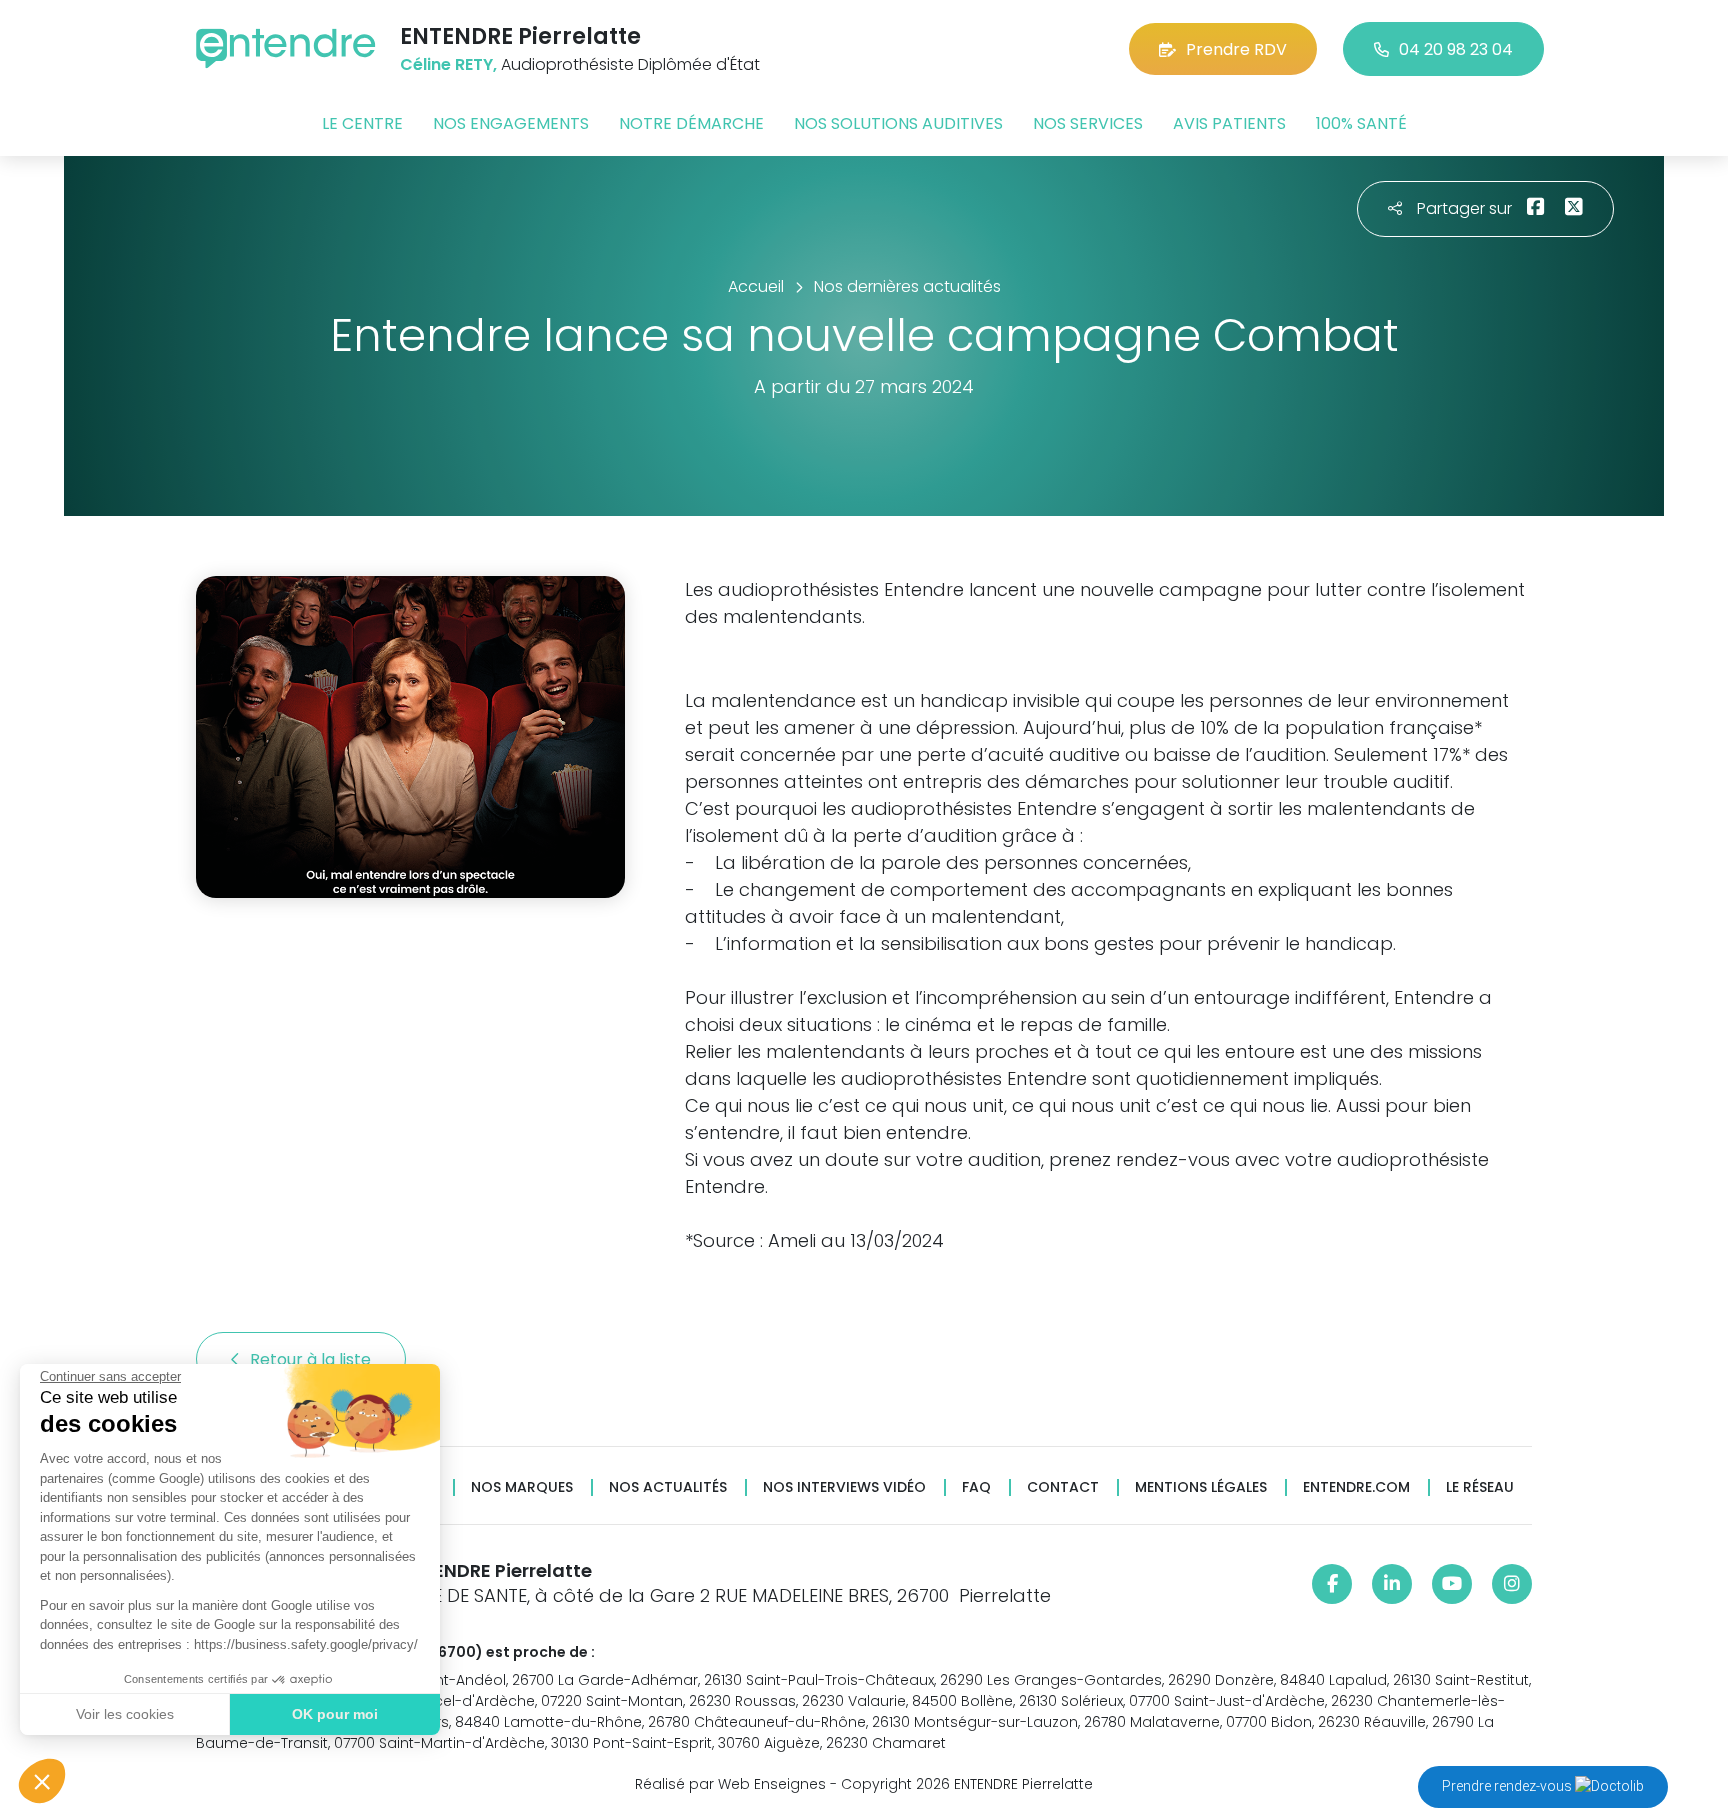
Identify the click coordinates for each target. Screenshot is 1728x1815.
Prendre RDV (1236, 49)
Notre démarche (691, 123)
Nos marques (522, 1487)
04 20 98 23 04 (1456, 49)
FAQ (976, 1487)
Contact (1063, 1487)
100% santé (1361, 123)
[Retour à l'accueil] (286, 48)
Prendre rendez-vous (1508, 1786)
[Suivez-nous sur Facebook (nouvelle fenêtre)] (1332, 1584)
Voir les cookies (125, 1714)
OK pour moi (335, 1714)
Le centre (362, 123)
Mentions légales (1201, 1487)
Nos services (1088, 123)
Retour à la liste (312, 1359)
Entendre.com (1356, 1487)
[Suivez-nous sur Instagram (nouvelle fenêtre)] (1512, 1584)
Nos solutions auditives (898, 123)
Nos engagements (511, 123)
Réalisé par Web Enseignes (730, 1784)
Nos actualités (668, 1487)
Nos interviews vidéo (844, 1487)
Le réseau (1480, 1487)
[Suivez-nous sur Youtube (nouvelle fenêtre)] (1452, 1584)
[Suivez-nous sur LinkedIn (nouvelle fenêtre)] (1392, 1584)
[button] (42, 1781)
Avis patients (1229, 123)
